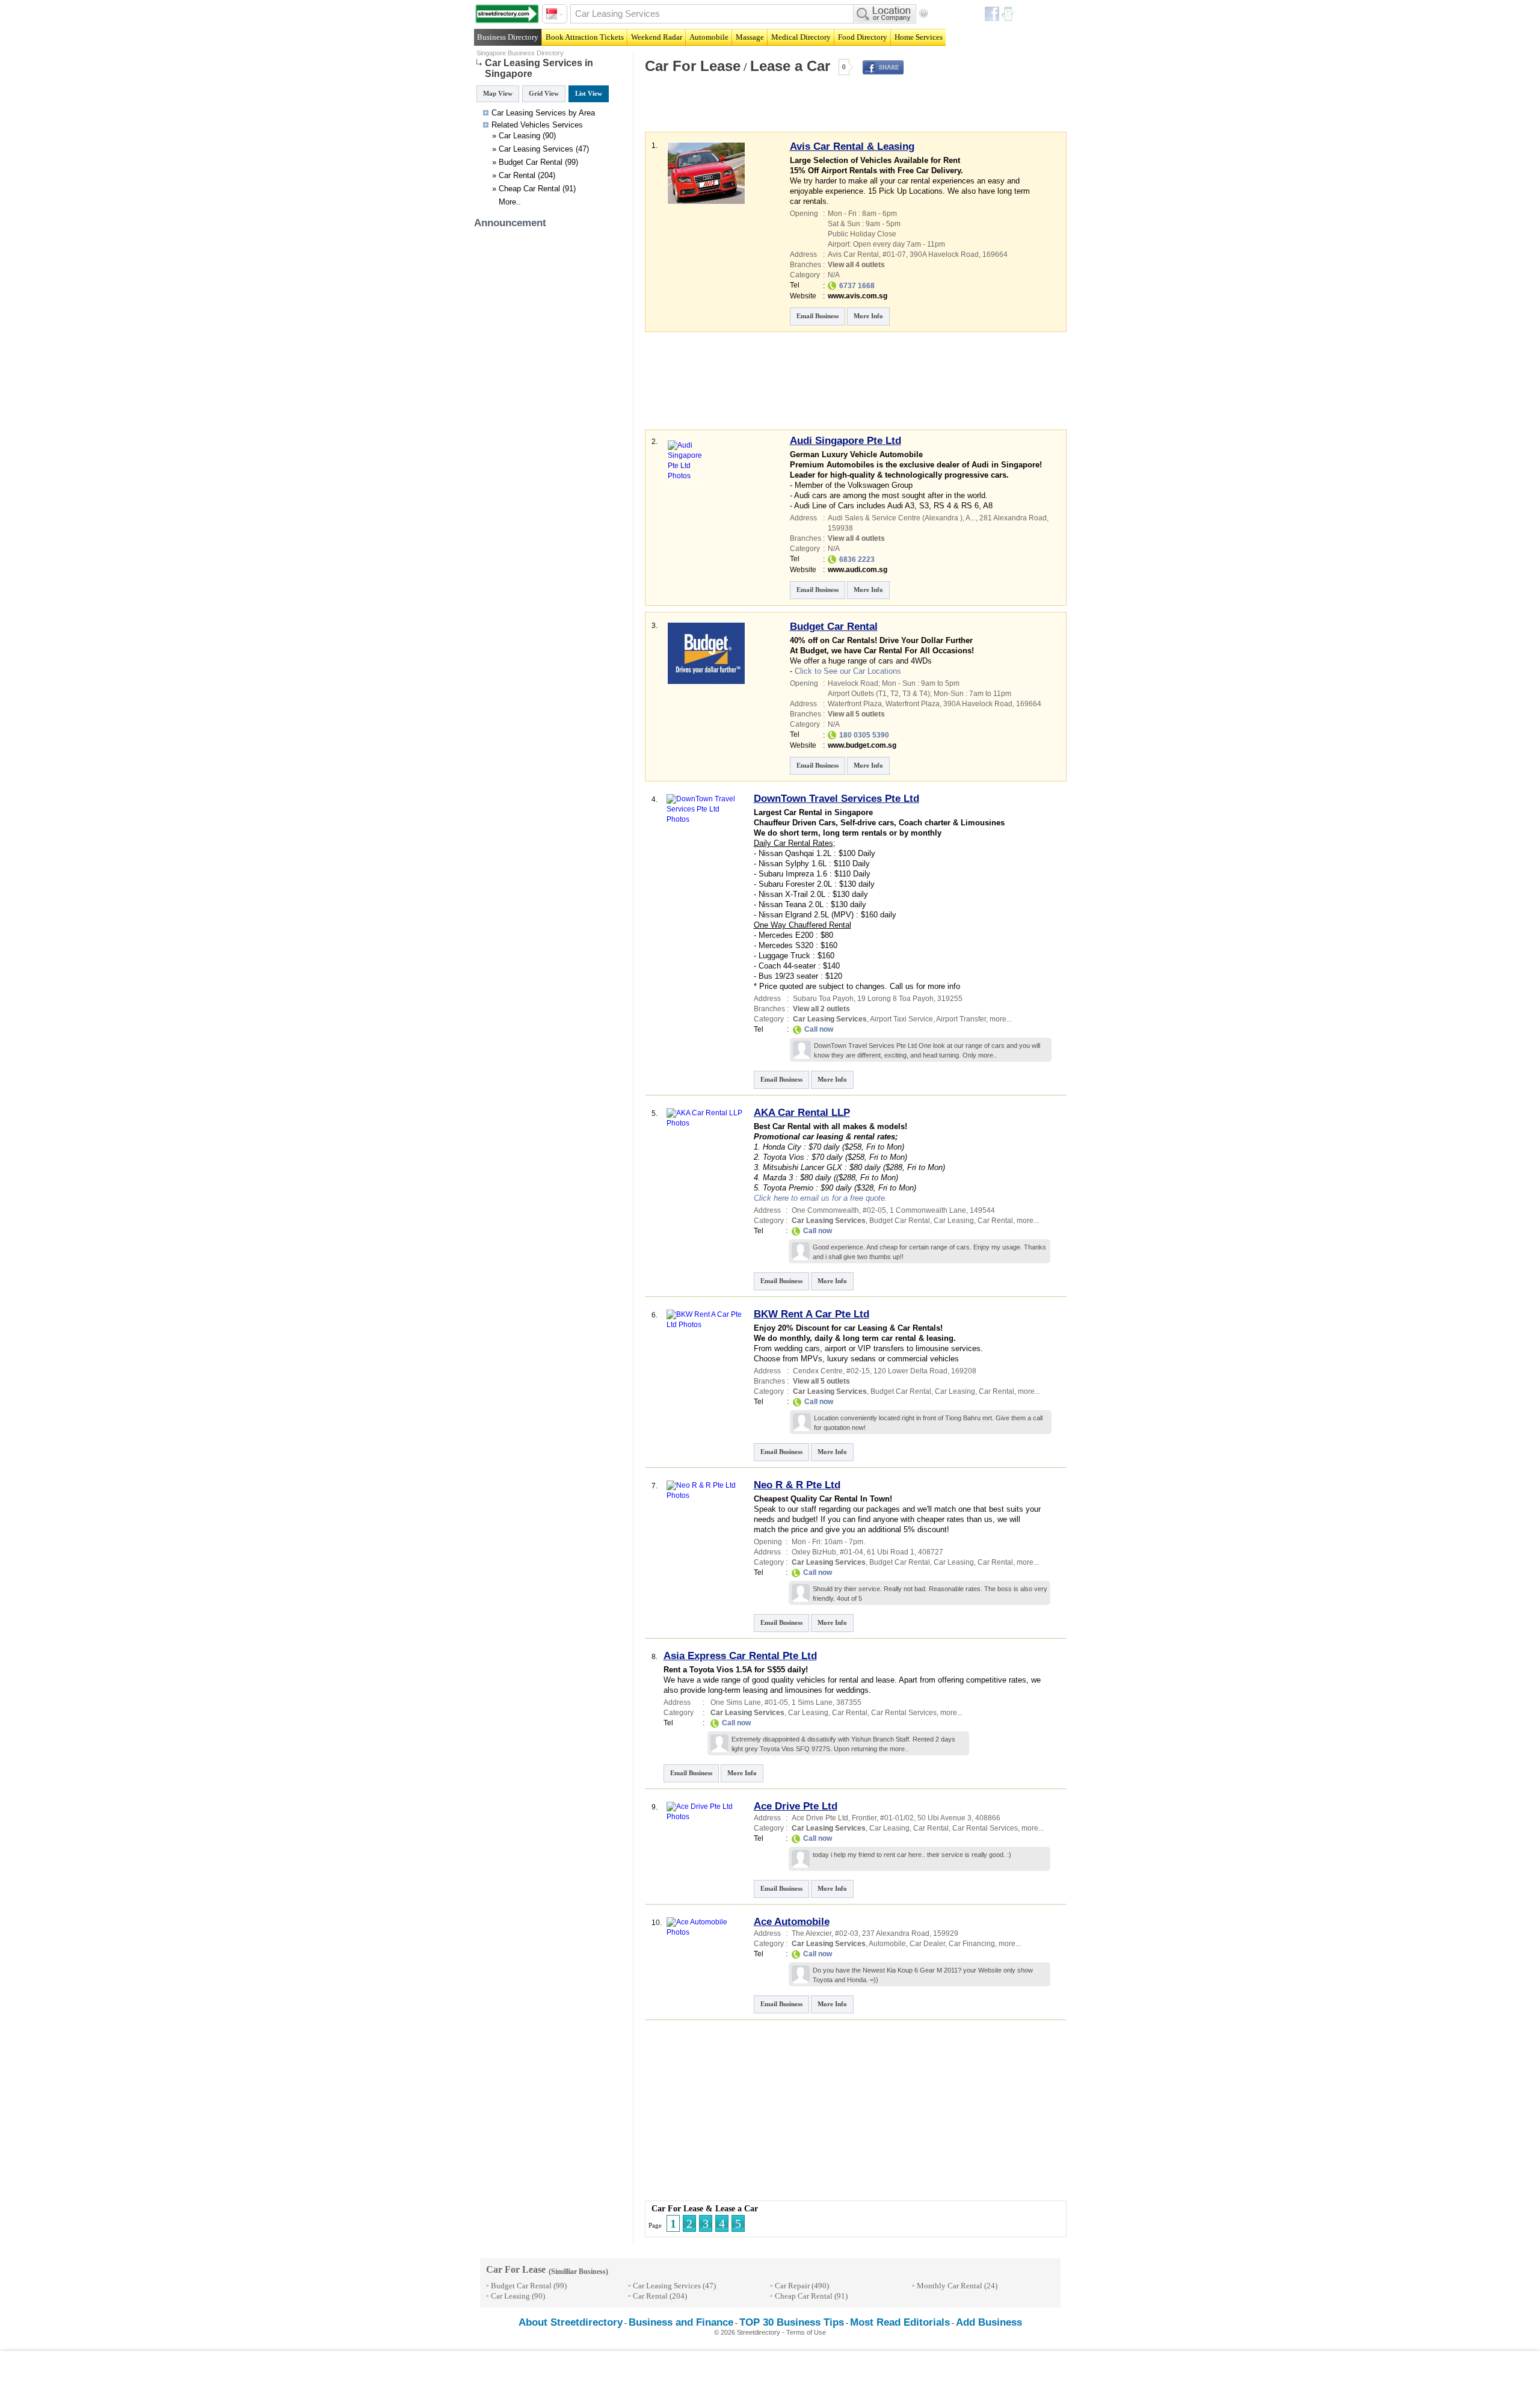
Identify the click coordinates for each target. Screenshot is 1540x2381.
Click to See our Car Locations (848, 671)
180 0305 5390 (864, 735)
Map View (498, 93)
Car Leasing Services (536, 149)
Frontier (864, 1818)
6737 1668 (857, 286)
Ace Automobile (792, 1922)
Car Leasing (519, 136)
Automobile (887, 1944)
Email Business (818, 316)
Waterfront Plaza (913, 704)
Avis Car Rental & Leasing (852, 146)
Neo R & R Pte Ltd (797, 1485)
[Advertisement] (784, 111)
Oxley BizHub (814, 1552)
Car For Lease (693, 66)
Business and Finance (681, 2322)
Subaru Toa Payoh (823, 999)
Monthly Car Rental (950, 2286)
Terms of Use (806, 2332)
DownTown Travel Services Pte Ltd (836, 799)
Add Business (989, 2322)
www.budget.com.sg (862, 745)
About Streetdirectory (571, 2322)
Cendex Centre (818, 1371)
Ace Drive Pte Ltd (796, 1806)
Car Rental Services (904, 1713)
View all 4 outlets (856, 265)
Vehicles (535, 125)
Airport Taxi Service (901, 1019)
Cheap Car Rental (529, 189)
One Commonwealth (825, 1210)
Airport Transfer (961, 1019)
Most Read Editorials (900, 2322)
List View (589, 93)
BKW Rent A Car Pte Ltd (812, 1314)
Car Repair (792, 2286)
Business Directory (508, 37)
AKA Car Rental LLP (802, 1113)
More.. (510, 202)
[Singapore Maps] (507, 14)
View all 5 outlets (856, 714)
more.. (987, 1055)
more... (1001, 1019)
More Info (868, 316)
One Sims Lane (736, 1702)
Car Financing (972, 1944)
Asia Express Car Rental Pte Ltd (740, 1656)
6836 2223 (857, 559)
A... (971, 518)
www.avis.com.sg (858, 296)
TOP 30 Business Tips (792, 2322)
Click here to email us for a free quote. (821, 1198)
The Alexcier (812, 1933)
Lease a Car (790, 66)
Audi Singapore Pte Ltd (845, 441)
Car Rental (517, 175)
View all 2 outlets (821, 1009)
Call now (819, 1029)
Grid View (544, 93)
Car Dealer (927, 1944)
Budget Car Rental (531, 162)
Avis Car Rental (853, 254)
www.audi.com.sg (858, 570)
